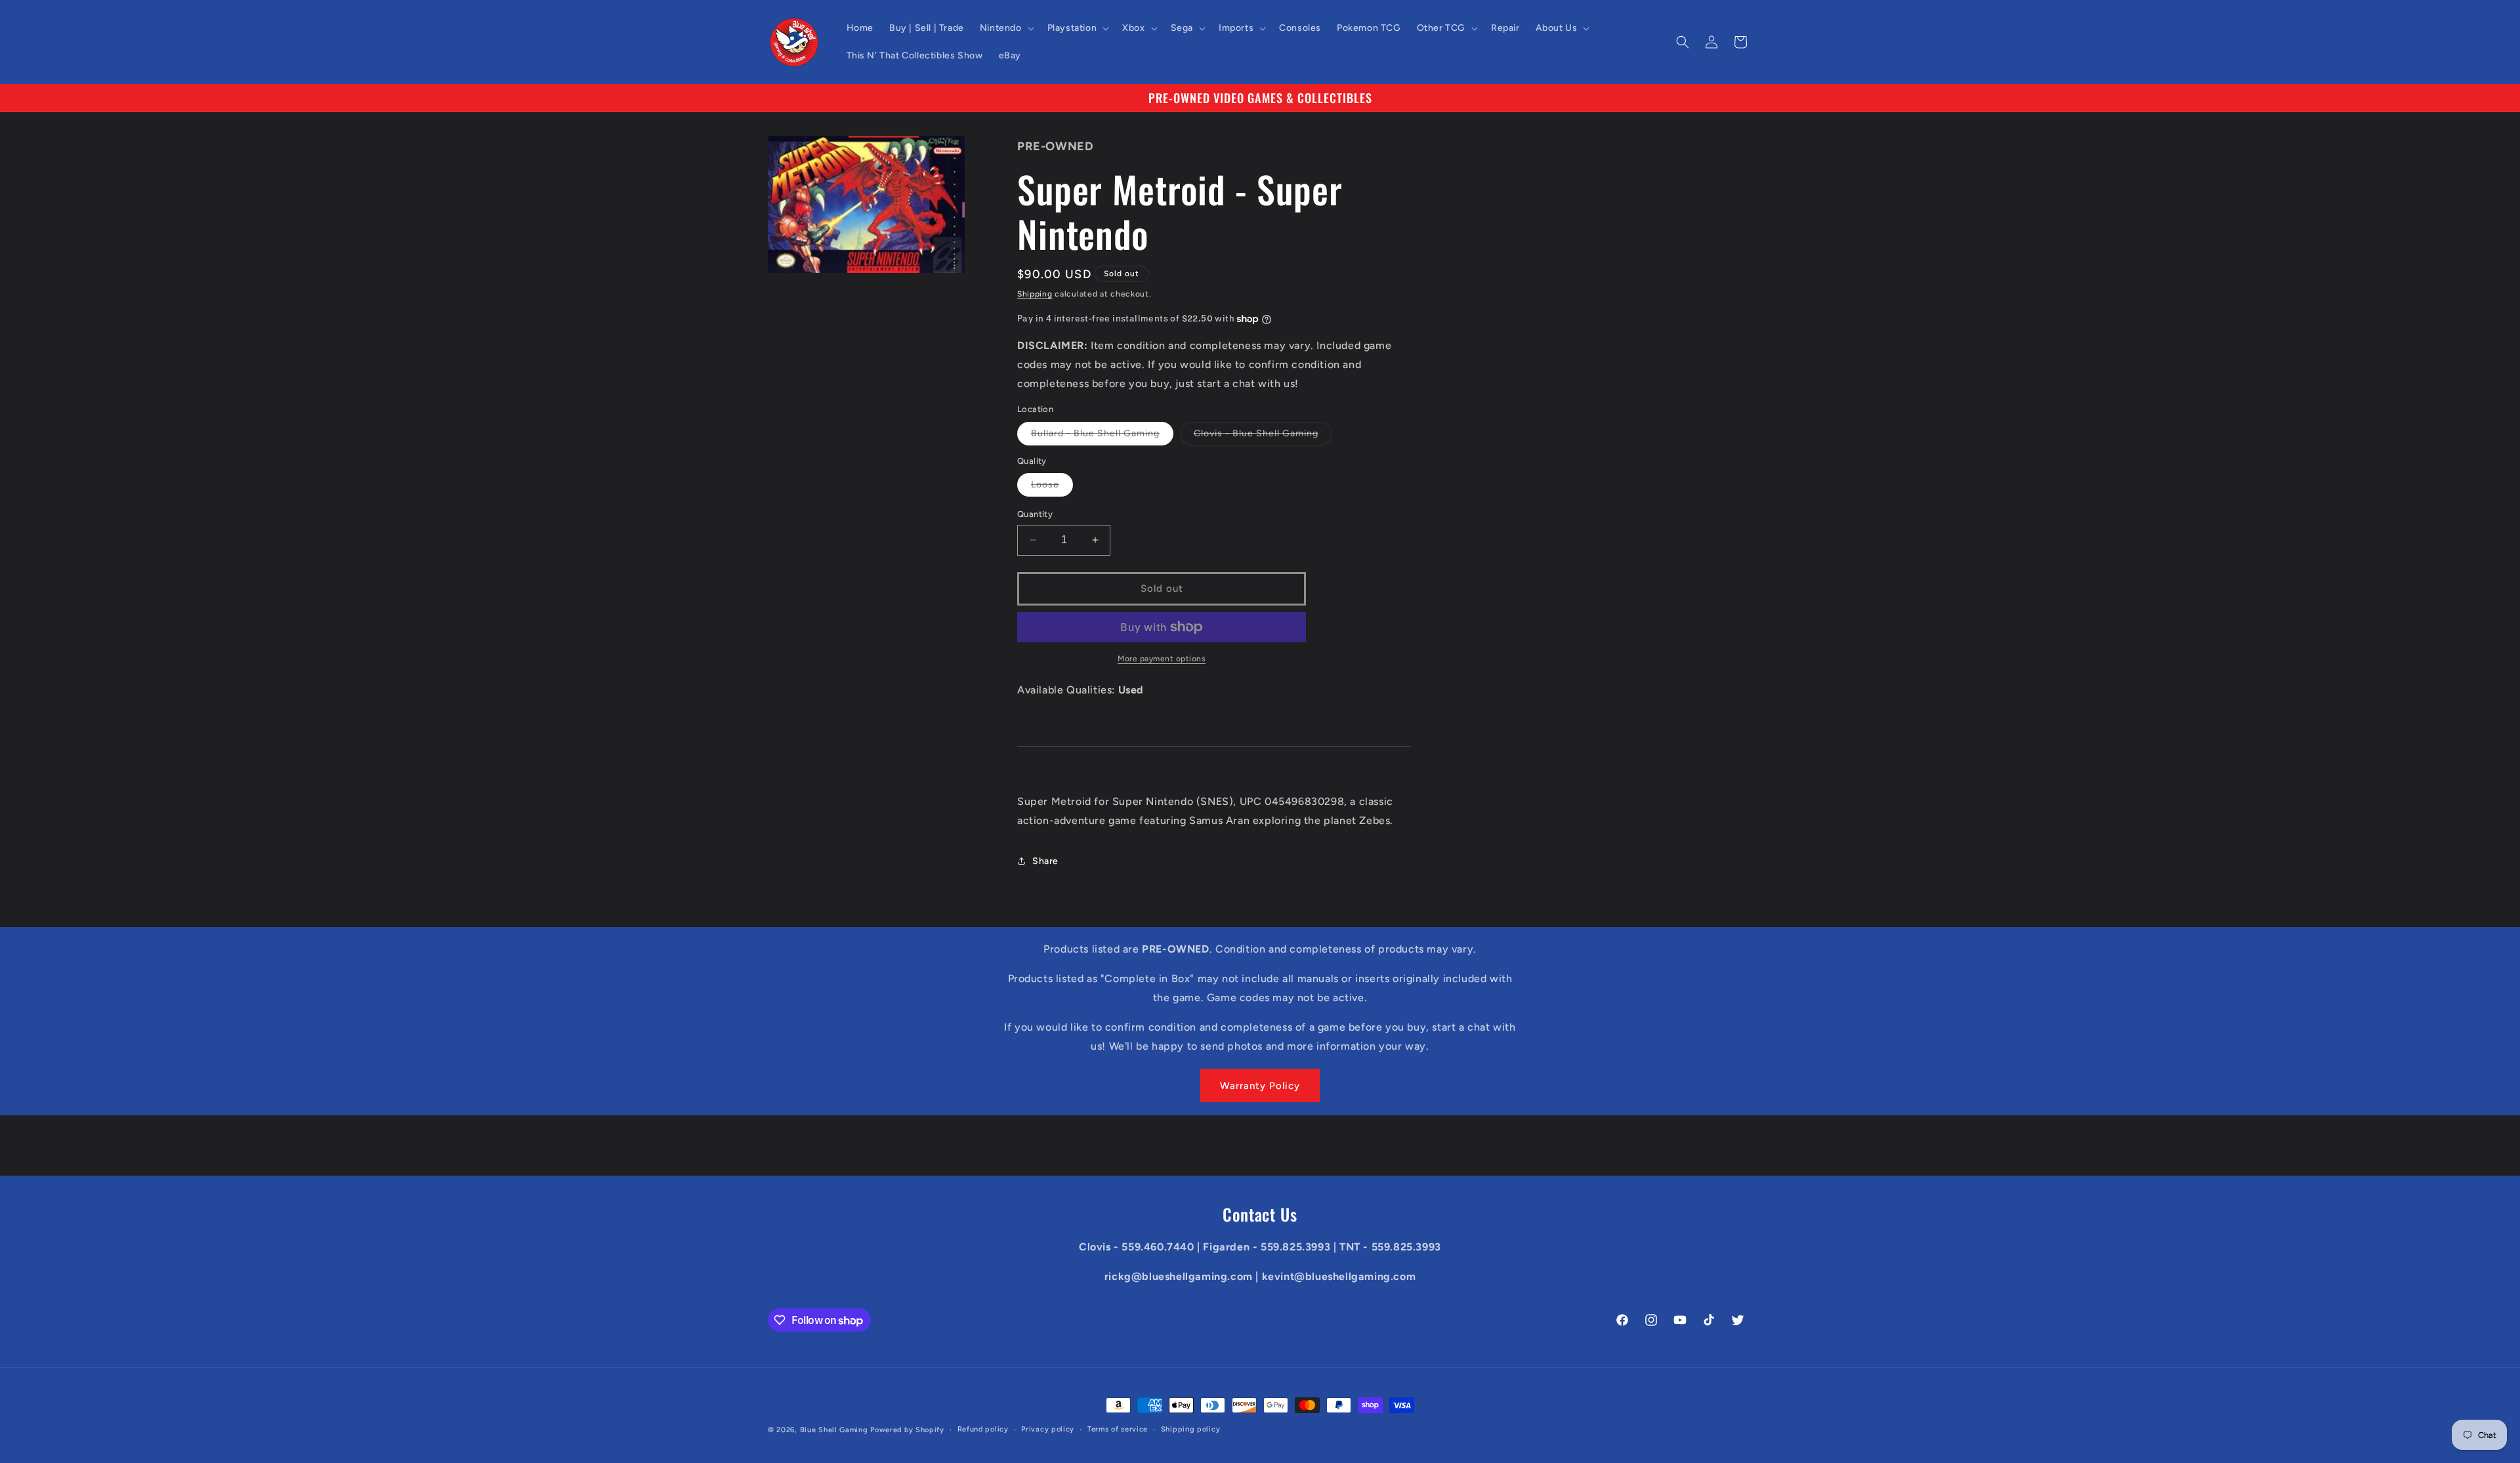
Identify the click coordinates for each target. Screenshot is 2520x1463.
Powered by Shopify (907, 1430)
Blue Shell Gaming (834, 1430)
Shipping (1035, 294)
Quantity (1035, 514)
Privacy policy (1048, 1429)
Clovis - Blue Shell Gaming (1263, 436)
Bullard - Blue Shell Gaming (1102, 436)
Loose (1052, 487)
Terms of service (1118, 1429)
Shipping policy (1191, 1429)
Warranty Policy (1260, 1086)
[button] (1006, 28)
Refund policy (983, 1429)
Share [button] (1045, 861)
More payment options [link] (1162, 659)
